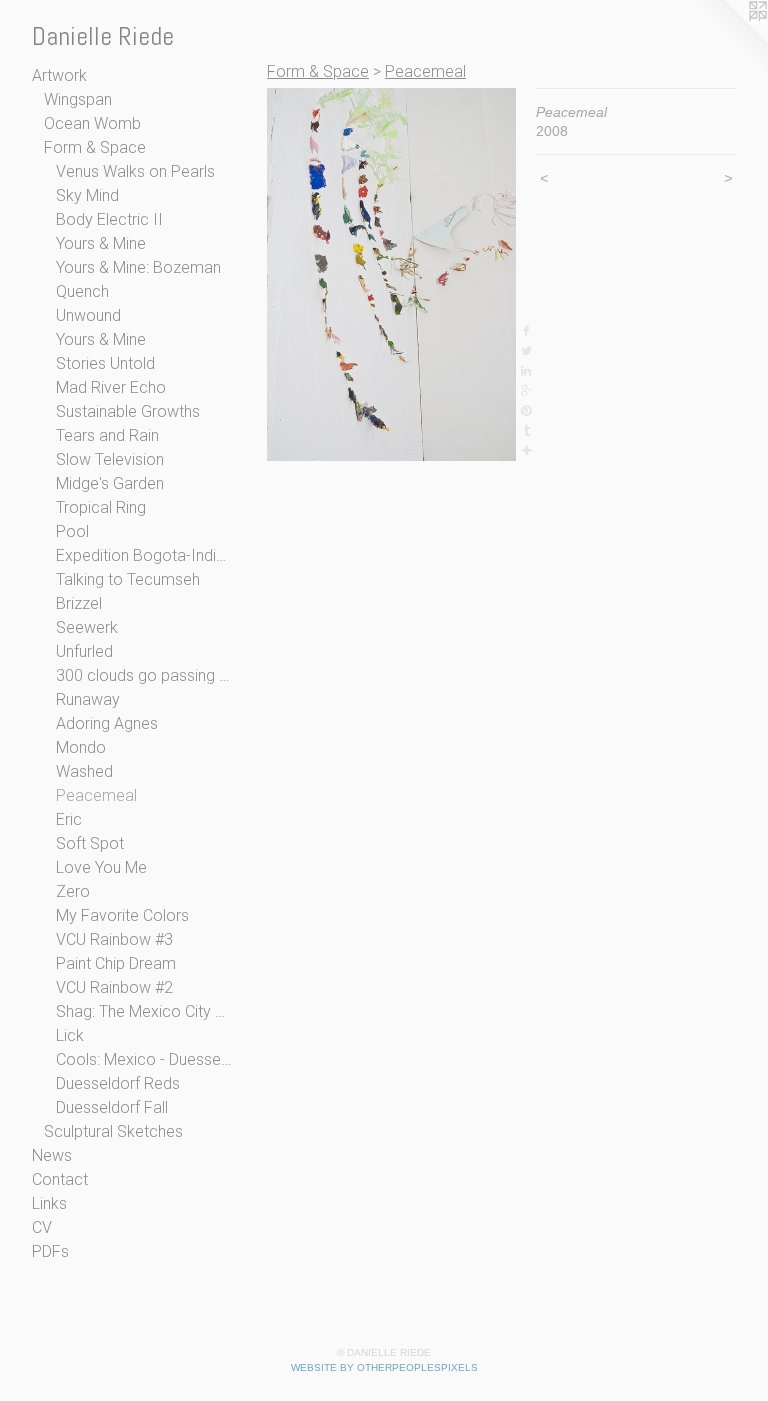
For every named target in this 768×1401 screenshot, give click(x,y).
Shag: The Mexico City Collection (144, 1011)
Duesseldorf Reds (118, 1083)
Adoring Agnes (107, 723)
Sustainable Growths (128, 411)
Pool (72, 531)
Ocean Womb (92, 123)
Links (49, 1203)
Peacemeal (96, 795)
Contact (60, 1179)
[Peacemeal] (391, 274)
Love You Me (101, 867)
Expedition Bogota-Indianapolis (144, 555)
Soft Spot (90, 843)
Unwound (88, 315)
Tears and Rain (107, 435)
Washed (84, 771)
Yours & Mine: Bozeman (138, 267)
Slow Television (110, 459)
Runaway (88, 699)
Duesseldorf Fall (112, 1107)
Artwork (59, 75)
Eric (69, 819)
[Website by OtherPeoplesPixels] (728, 40)
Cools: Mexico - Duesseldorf (144, 1059)
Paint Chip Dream (116, 963)
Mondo (81, 747)
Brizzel (79, 603)
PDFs (50, 1251)
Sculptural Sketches (113, 1131)
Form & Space (95, 147)
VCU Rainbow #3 (114, 939)
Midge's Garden (110, 483)
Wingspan (78, 99)
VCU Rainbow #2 (114, 987)
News (52, 1155)
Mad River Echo (111, 387)
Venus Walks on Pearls (135, 171)
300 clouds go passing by (144, 675)
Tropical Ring (101, 507)
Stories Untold (105, 363)
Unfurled (84, 651)
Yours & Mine (101, 243)
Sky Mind (87, 195)
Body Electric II (109, 219)
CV (42, 1227)
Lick (70, 1035)
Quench (82, 291)
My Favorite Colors (122, 915)
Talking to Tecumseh (128, 579)
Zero (73, 891)
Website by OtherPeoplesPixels (384, 1367)
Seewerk (87, 627)
